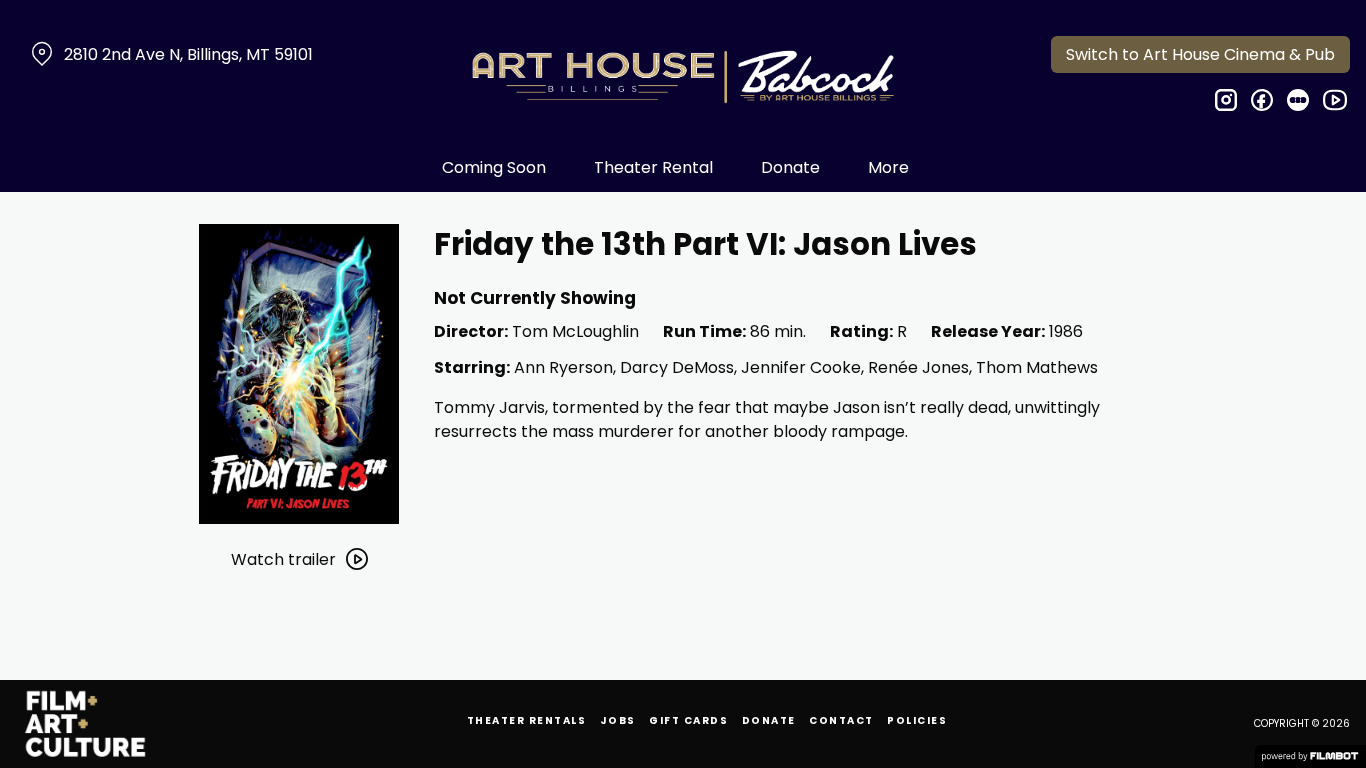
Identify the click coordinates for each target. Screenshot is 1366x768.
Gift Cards (688, 720)
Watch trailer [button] (283, 559)
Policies (917, 720)
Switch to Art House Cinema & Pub (1200, 54)
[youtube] (1334, 100)
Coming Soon (494, 167)
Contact (841, 720)
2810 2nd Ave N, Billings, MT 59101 (188, 54)
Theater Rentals (527, 720)
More (888, 167)
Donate (790, 167)
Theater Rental (653, 167)
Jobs (618, 720)
